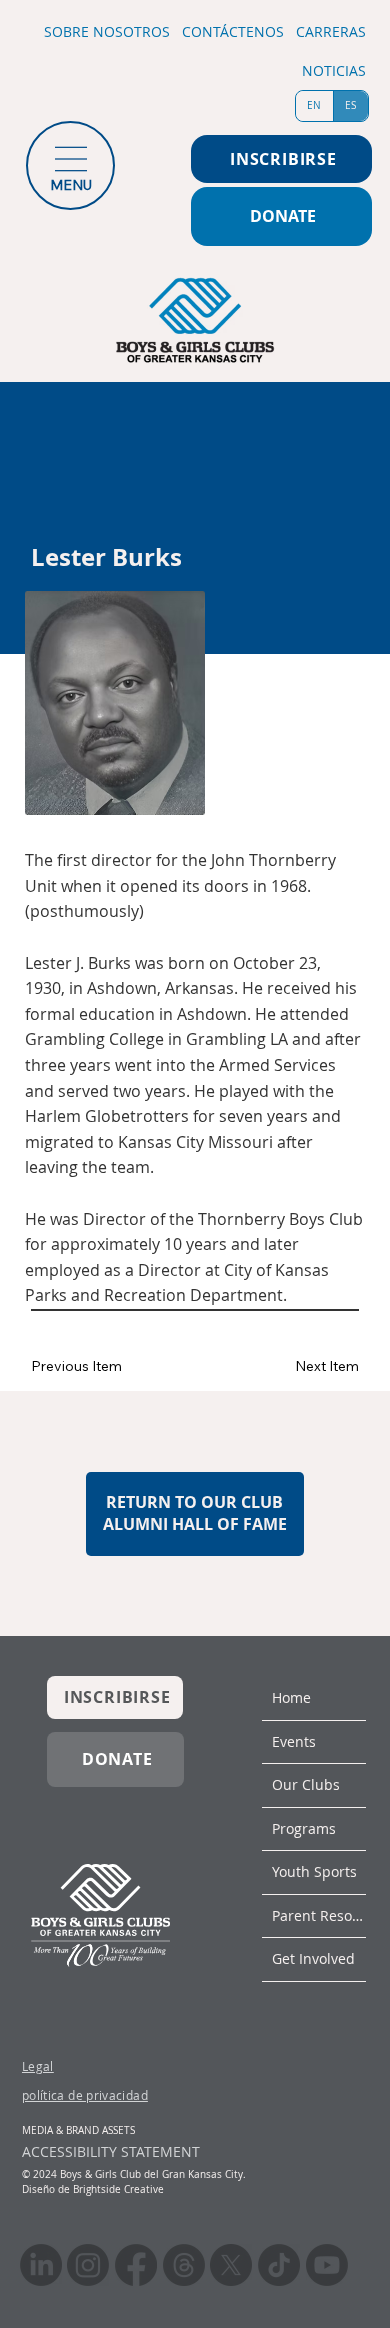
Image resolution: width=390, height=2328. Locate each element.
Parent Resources (319, 1915)
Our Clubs (306, 1784)
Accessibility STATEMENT (111, 2151)
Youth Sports (314, 1871)
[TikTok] (279, 2265)
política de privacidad (85, 2095)
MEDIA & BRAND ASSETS (78, 2130)
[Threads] (184, 2265)
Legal (38, 2066)
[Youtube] (327, 2265)
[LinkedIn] (41, 2265)
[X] (231, 2265)
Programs (304, 1828)
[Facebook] (136, 2265)
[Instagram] (88, 2265)
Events (294, 1741)
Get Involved (313, 1958)
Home (291, 1697)
